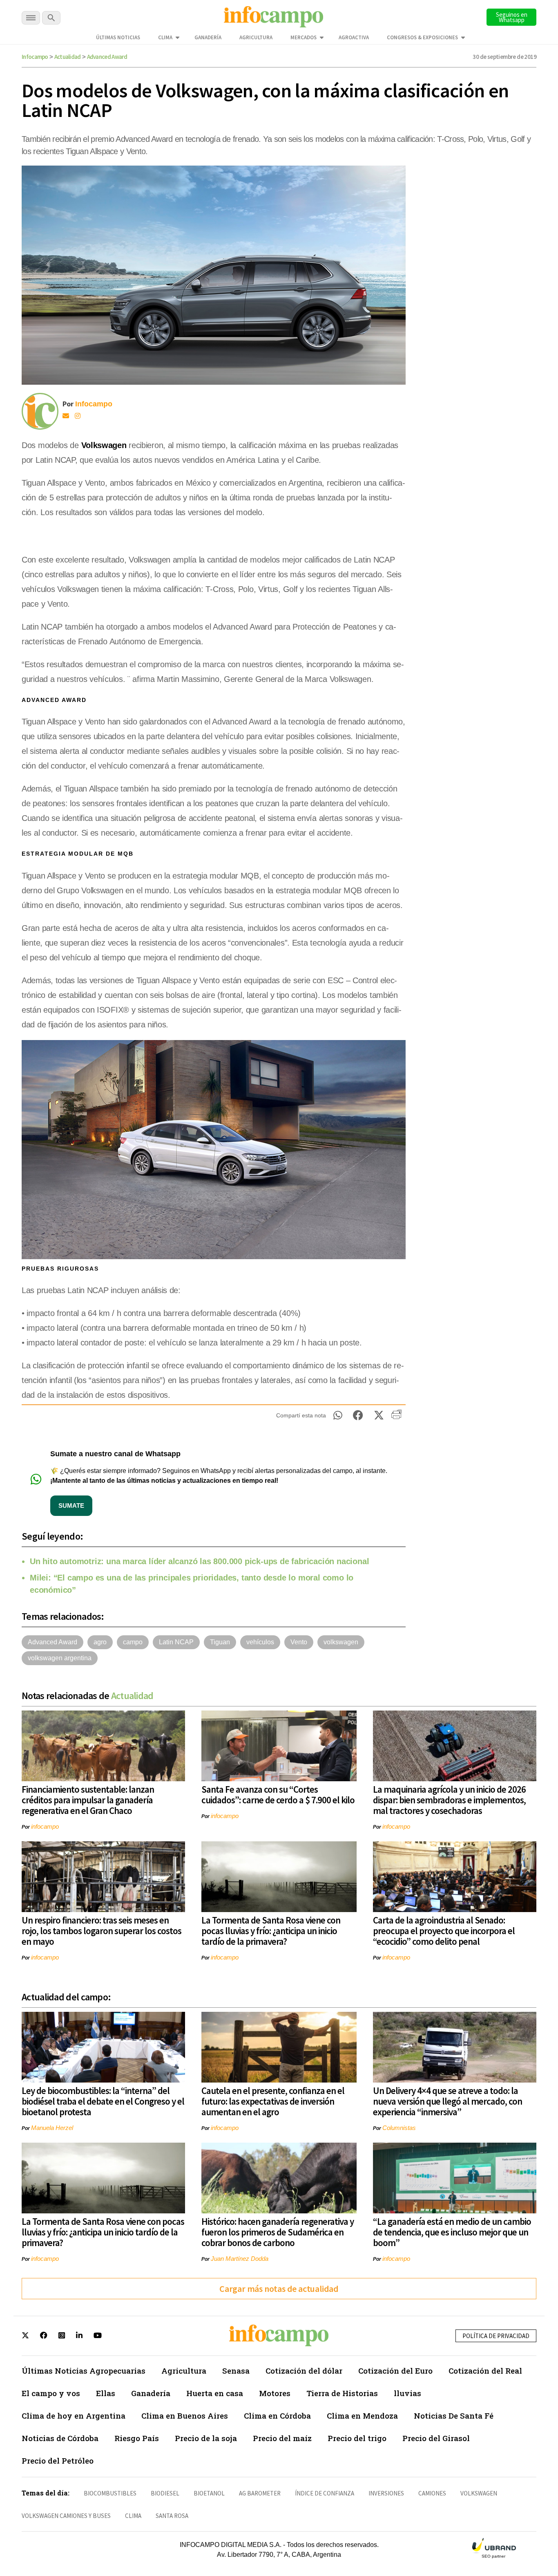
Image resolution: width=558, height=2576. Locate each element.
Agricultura (256, 37)
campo (133, 1642)
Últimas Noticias (118, 37)
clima (133, 2516)
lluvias (407, 2393)
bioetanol (209, 2493)
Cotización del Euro (395, 2371)
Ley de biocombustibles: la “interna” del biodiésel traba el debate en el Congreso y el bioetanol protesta (103, 2101)
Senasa (236, 2371)
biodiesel (165, 2493)
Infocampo (35, 57)
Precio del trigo (357, 2438)
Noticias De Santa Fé (454, 2416)
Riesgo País (137, 2438)
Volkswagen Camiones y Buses (66, 2516)
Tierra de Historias (342, 2393)
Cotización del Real (485, 2371)
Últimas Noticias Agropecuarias (84, 2371)
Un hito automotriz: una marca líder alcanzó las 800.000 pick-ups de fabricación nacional (199, 1561)
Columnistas (399, 2128)
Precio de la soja (206, 2438)
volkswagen (341, 1642)
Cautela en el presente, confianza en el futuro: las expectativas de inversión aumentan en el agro (273, 2101)
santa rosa (172, 2516)
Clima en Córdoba (277, 2416)
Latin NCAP (176, 1642)
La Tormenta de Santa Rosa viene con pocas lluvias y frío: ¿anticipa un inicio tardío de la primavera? (271, 1931)
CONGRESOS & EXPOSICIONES (422, 37)
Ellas (106, 2393)
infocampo (45, 1826)
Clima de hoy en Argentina (74, 2416)
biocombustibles (110, 2493)
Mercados (304, 37)
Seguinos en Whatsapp (512, 17)
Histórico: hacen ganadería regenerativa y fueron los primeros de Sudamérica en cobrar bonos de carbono (278, 2232)
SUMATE (71, 1505)
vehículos (260, 1642)
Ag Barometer (260, 2493)
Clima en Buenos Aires (185, 2416)
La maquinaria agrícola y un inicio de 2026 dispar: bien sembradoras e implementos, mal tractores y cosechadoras (449, 1800)
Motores (275, 2393)
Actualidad (68, 57)
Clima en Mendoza (362, 2416)
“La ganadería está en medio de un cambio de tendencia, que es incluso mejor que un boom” (452, 2232)
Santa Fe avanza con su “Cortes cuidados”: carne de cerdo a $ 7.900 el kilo (278, 1795)
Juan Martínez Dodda (240, 2259)
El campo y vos (51, 2393)
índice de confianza (325, 2493)
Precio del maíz (282, 2438)
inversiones (386, 2493)
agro (100, 1642)
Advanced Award (107, 57)
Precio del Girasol (436, 2438)
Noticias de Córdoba (60, 2438)
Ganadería (208, 37)
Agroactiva (354, 37)
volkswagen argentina (60, 1658)
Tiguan (220, 1642)
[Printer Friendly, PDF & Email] (396, 1417)
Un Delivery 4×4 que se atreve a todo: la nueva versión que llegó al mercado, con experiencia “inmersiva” (448, 2101)
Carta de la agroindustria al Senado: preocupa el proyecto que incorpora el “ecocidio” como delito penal (444, 1931)
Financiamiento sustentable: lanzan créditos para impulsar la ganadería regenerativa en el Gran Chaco (88, 1800)
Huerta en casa (215, 2393)
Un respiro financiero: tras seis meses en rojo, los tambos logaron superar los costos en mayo (102, 1931)
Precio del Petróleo (58, 2461)
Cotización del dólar (304, 2371)
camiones (432, 2493)
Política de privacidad (496, 2336)
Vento (299, 1642)
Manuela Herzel (52, 2128)
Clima (165, 37)
